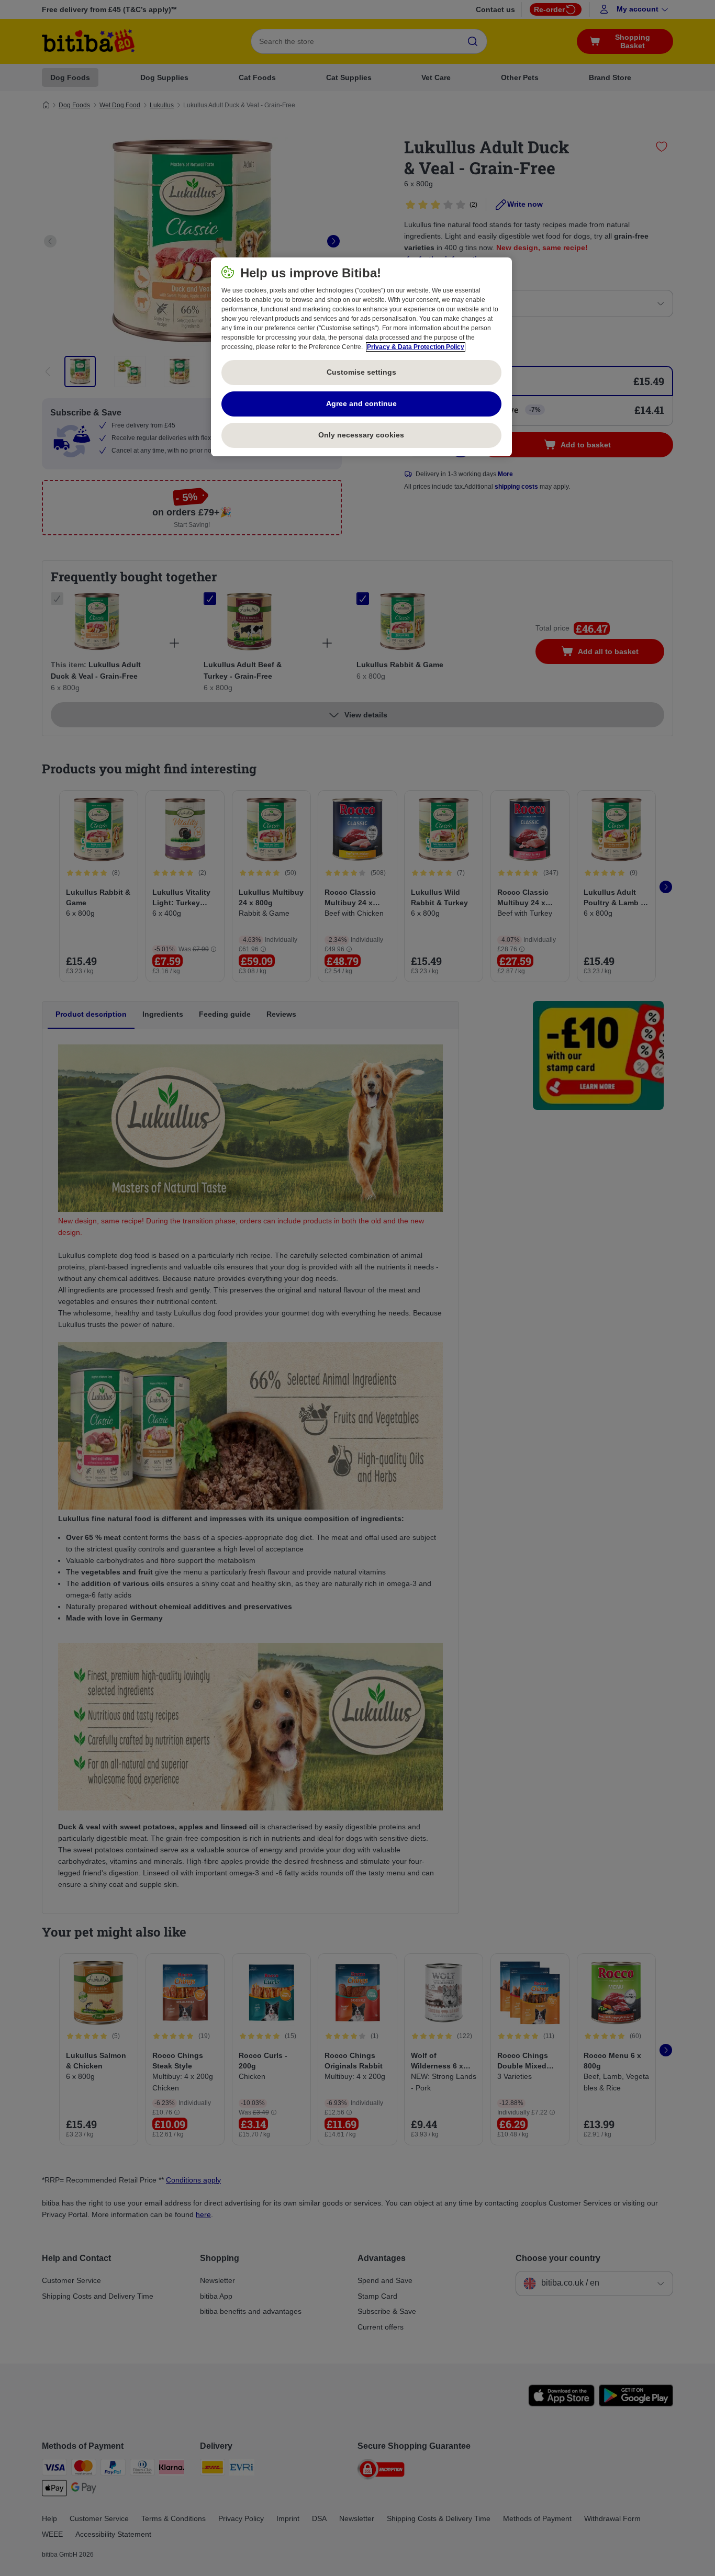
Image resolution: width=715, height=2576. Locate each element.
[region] (361, 357)
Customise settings (361, 372)
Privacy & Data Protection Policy (416, 347)
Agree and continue (361, 403)
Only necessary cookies (361, 435)
